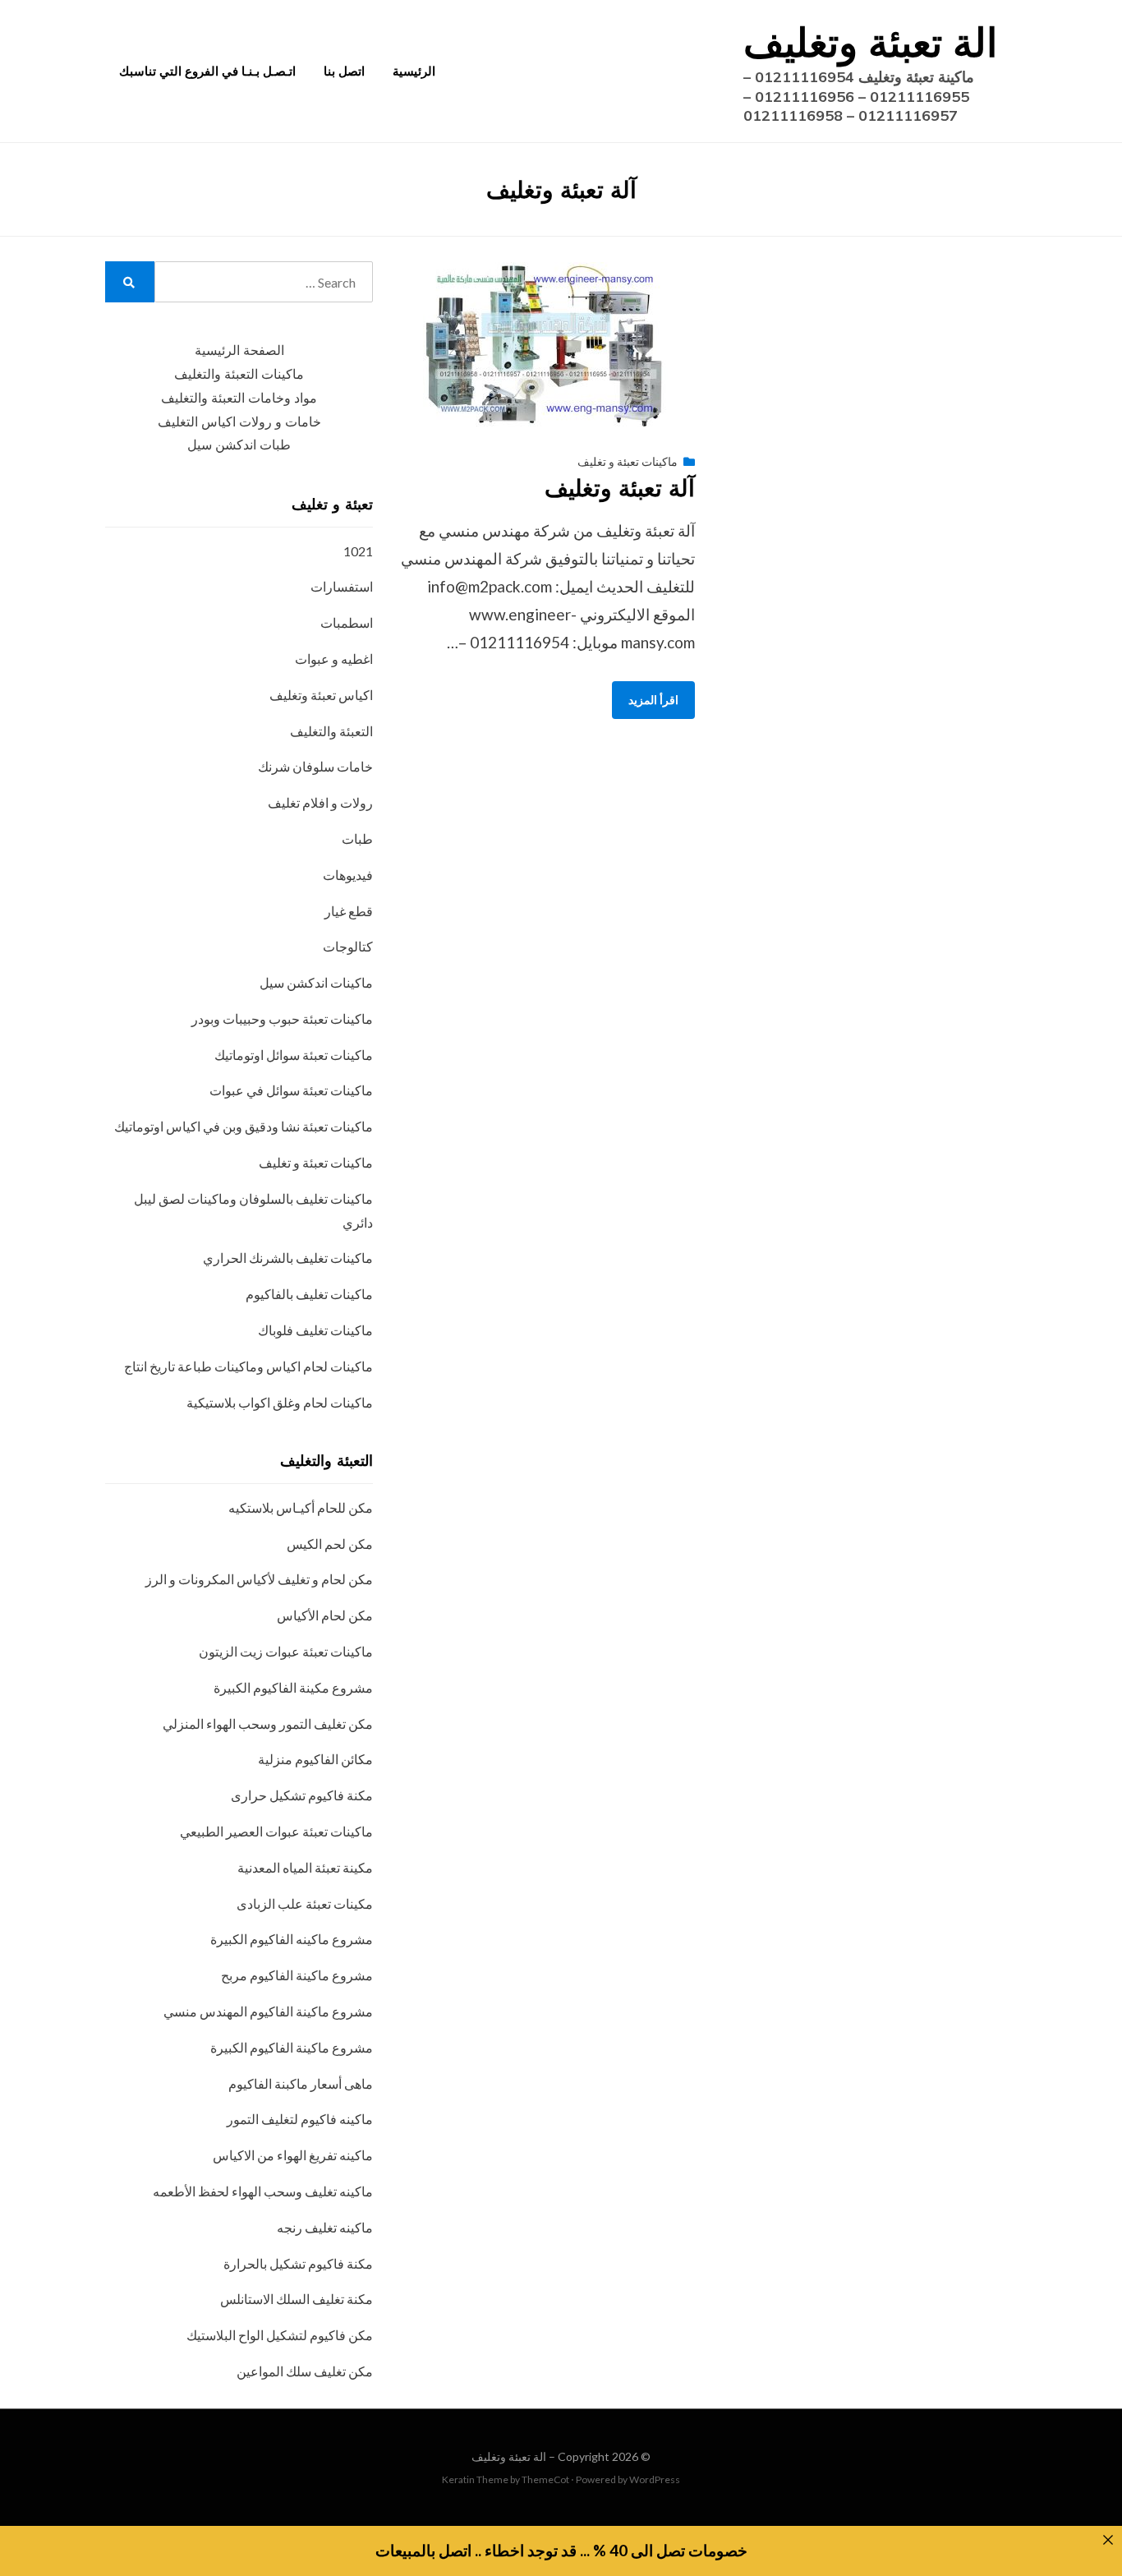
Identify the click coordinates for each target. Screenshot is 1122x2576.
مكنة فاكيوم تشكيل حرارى (302, 1795)
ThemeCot (545, 2479)
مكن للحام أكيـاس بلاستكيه (301, 1507)
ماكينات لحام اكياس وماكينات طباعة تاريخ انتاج (248, 1366)
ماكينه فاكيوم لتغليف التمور (300, 2119)
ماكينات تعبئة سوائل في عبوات (291, 1090)
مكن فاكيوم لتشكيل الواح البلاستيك (280, 2335)
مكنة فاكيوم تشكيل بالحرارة (298, 2263)
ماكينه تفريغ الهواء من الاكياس (293, 2155)
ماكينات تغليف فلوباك (315, 1330)
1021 (358, 551)
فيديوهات (348, 875)
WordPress (655, 2479)
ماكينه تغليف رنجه (325, 2227)
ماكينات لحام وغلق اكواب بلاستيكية (280, 1402)
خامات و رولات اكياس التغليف (239, 422)
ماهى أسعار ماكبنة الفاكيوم (301, 2083)
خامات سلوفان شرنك (315, 766)
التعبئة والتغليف (331, 731)
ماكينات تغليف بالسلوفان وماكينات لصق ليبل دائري (253, 1210)
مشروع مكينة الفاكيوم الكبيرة (293, 1687)
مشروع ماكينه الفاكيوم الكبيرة (292, 1939)
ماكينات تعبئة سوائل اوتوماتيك (294, 1055)
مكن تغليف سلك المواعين (305, 2371)
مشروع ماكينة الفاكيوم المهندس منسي (268, 2011)
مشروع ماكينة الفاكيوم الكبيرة (292, 2047)
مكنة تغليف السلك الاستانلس (297, 2299)
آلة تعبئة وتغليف (620, 488)
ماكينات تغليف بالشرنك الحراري (288, 1258)
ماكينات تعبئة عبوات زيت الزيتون (286, 1651)
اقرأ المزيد (653, 700)
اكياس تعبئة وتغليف (321, 695)
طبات (357, 839)
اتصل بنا (344, 71)
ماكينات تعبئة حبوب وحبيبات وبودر (282, 1018)
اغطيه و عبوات (334, 659)
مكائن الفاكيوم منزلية (315, 1759)
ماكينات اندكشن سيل (316, 982)
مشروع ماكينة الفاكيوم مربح (297, 1975)
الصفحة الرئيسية (239, 350)
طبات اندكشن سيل (239, 445)
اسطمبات (347, 622)
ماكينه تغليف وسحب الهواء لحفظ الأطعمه (263, 2191)
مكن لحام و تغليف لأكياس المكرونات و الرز (259, 1579)
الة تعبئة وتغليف (870, 42)
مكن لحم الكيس (330, 1544)
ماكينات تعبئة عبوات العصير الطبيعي (276, 1831)
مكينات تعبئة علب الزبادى (305, 1903)
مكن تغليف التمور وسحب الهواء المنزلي (268, 1723)
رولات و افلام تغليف (320, 802)
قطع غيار (349, 911)
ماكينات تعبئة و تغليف (628, 461)
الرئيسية (414, 71)
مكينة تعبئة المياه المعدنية (305, 1867)
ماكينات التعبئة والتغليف (239, 374)
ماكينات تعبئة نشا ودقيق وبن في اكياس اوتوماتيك (244, 1126)
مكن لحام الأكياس (325, 1615)
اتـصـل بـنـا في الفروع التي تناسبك (207, 71)
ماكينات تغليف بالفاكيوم (309, 1294)
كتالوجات (348, 946)
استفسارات (342, 586)
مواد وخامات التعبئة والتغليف (239, 398)
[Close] (1108, 2540)
